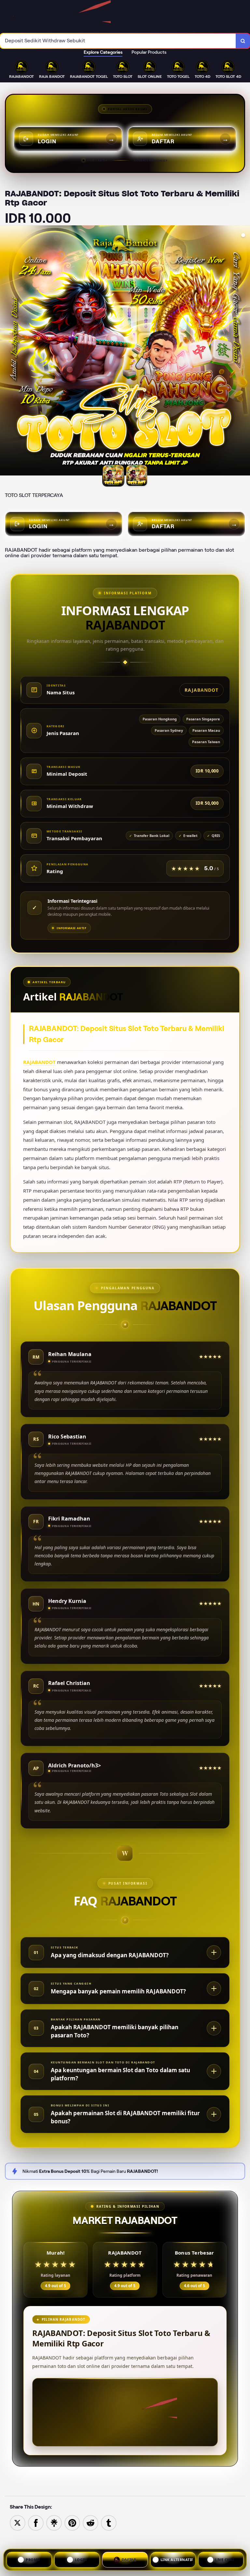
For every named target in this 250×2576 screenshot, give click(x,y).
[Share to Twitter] (18, 2522)
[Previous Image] (5, 351)
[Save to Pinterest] (72, 2522)
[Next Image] (245, 351)
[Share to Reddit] (90, 2522)
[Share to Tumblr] (109, 2522)
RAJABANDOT (39, 1062)
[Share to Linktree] (54, 2522)
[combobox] (118, 41)
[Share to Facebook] (36, 2522)
